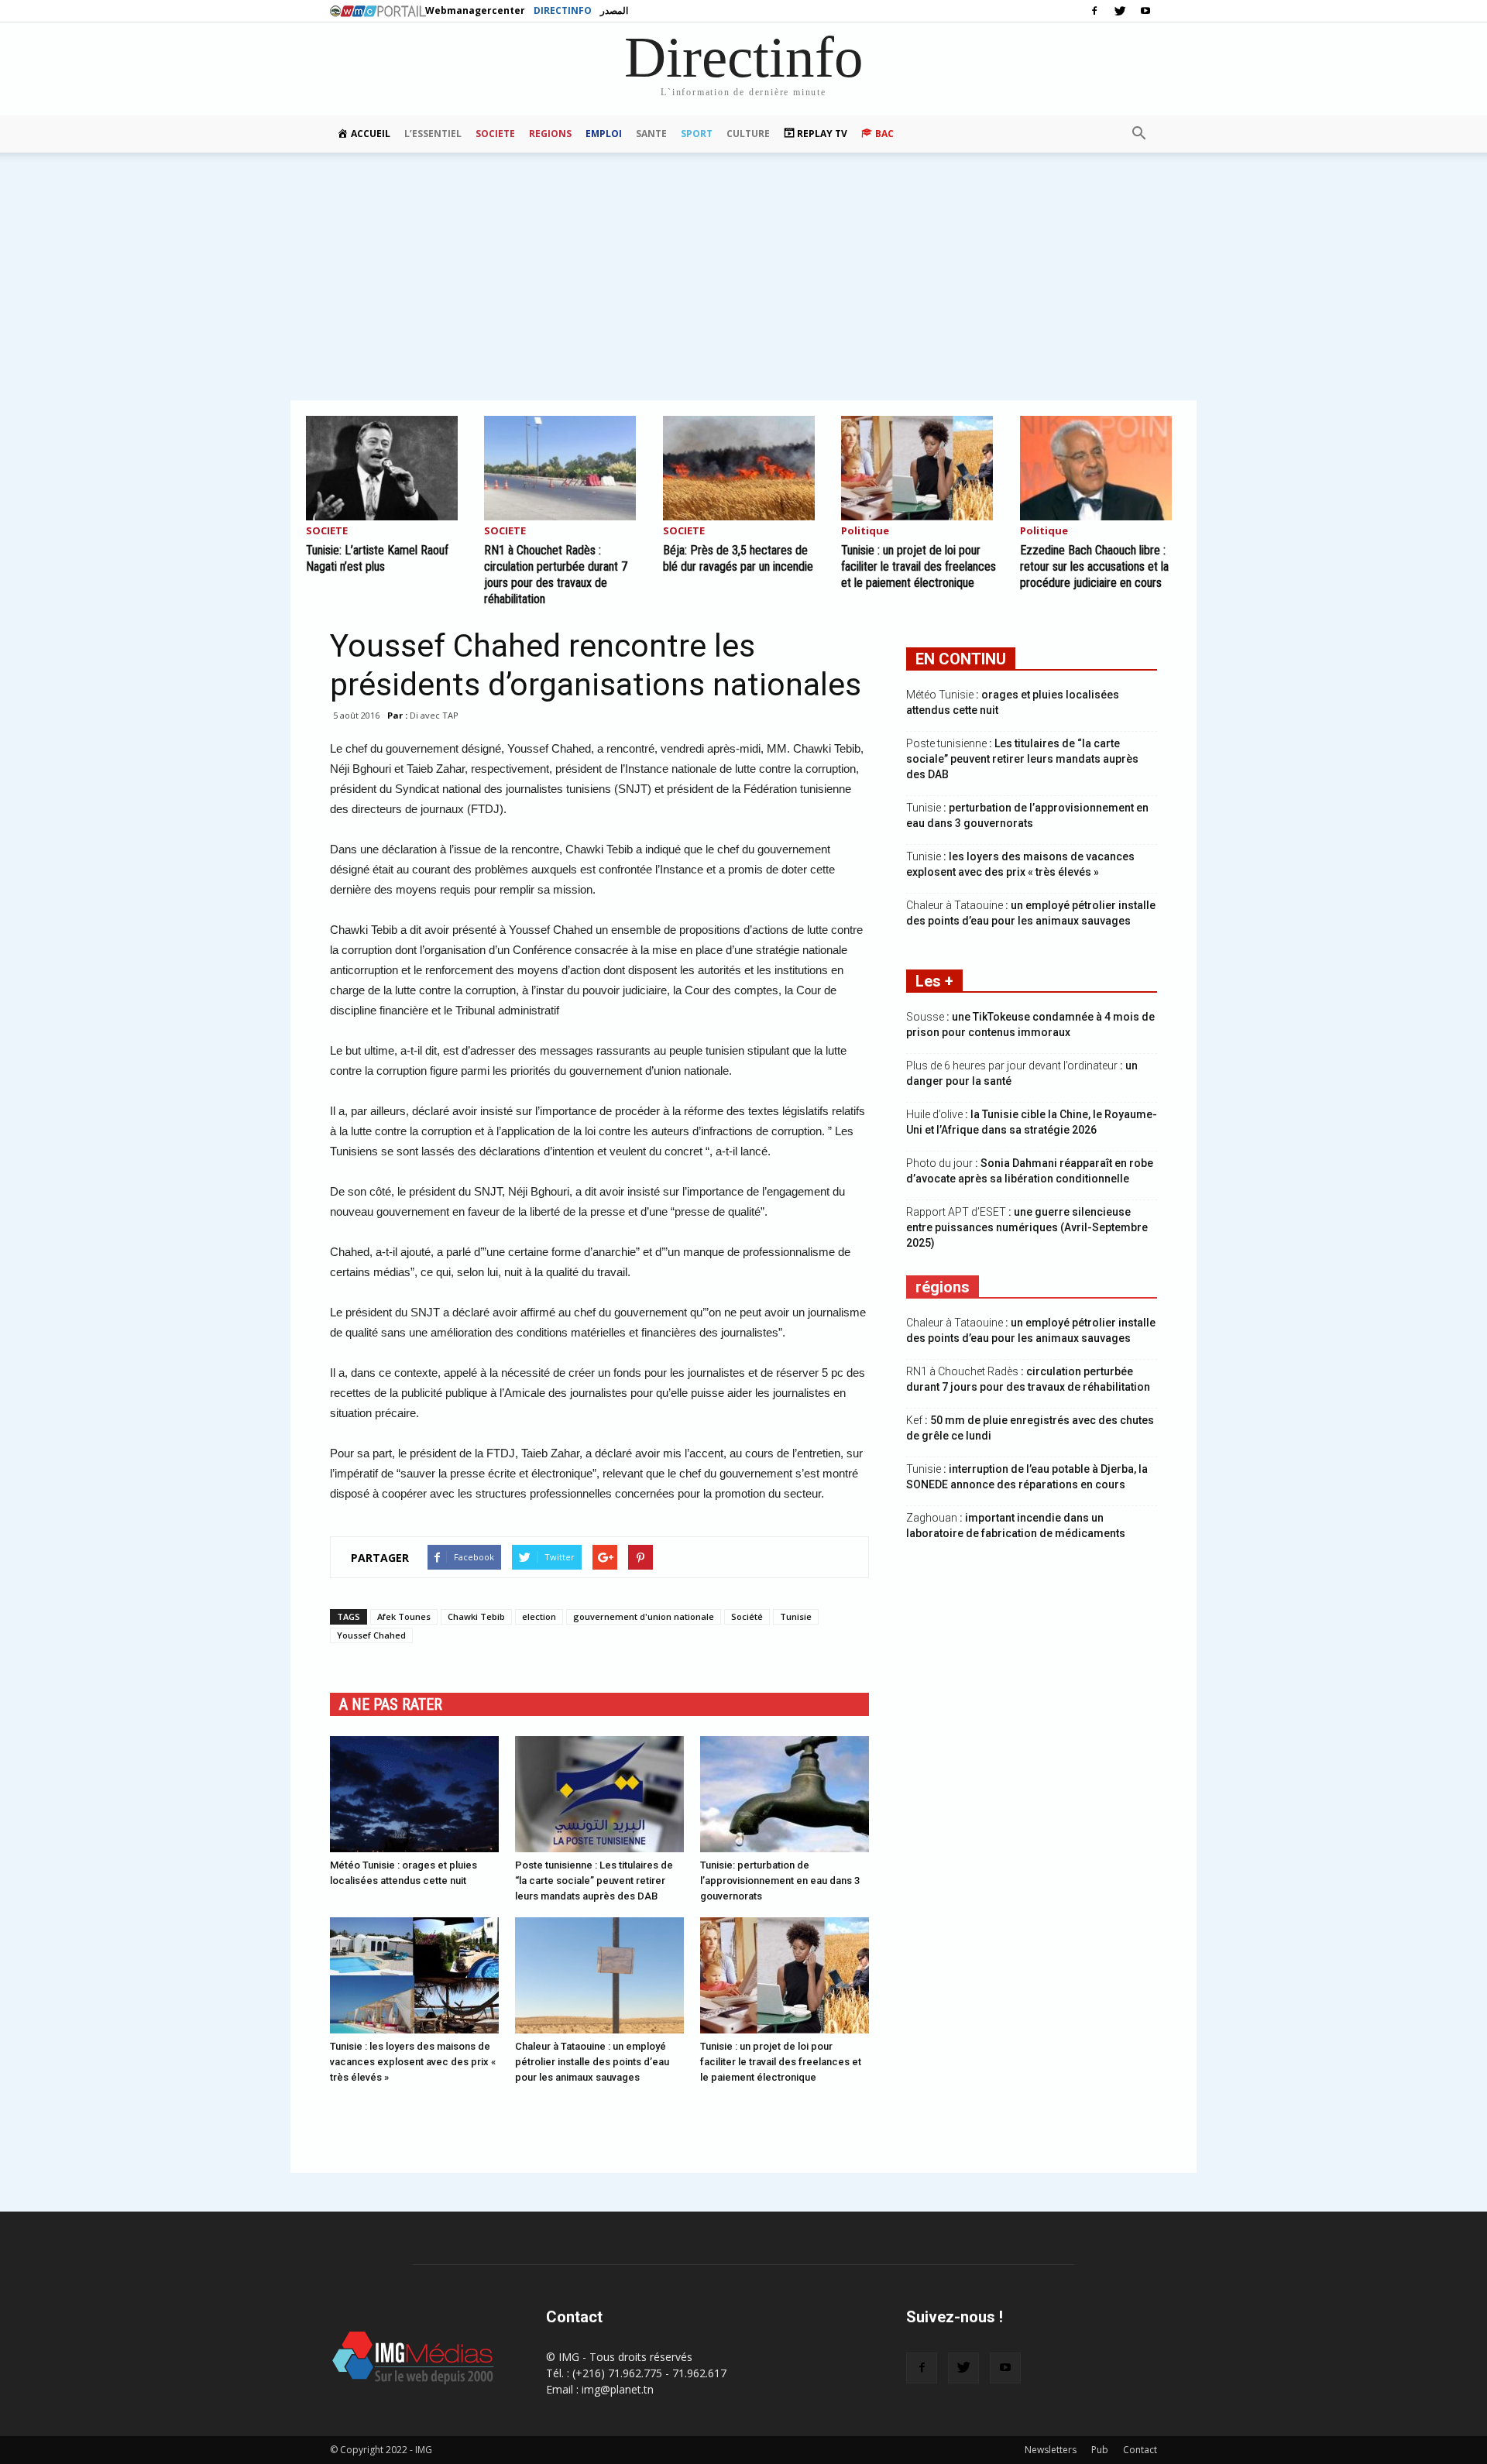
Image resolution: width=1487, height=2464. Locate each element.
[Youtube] (1145, 11)
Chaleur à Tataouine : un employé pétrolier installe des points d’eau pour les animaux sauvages (592, 2062)
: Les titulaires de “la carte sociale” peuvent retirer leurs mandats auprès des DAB (1022, 759)
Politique (865, 532)
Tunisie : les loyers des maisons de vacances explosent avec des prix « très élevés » (413, 2062)
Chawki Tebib (476, 1616)
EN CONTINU (961, 659)
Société (747, 1616)
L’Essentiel (433, 134)
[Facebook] (1094, 11)
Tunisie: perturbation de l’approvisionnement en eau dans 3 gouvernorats (780, 1881)
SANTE (651, 134)
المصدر (614, 10)
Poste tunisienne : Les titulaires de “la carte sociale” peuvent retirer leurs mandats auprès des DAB (594, 1881)
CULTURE (748, 134)
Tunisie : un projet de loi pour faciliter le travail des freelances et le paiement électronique (919, 566)
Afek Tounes (404, 1616)
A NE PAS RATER (391, 1704)
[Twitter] (1120, 11)
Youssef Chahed (371, 1635)
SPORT (697, 134)
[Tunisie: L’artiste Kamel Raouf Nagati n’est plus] (386, 468)
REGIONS (550, 134)
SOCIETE (495, 134)
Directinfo (563, 10)
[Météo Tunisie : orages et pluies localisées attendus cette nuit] (414, 1794)
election (539, 1616)
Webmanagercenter (475, 10)
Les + (934, 981)
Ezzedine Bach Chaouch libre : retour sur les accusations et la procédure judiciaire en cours (1094, 566)
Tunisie (796, 1616)
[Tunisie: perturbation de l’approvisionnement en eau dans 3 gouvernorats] (785, 1794)
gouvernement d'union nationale (644, 1616)
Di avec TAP (434, 715)
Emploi (604, 134)
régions (943, 1287)
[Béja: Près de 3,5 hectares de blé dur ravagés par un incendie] (743, 468)
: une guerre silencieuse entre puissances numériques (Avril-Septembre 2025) (1027, 1227)
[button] (1138, 134)
